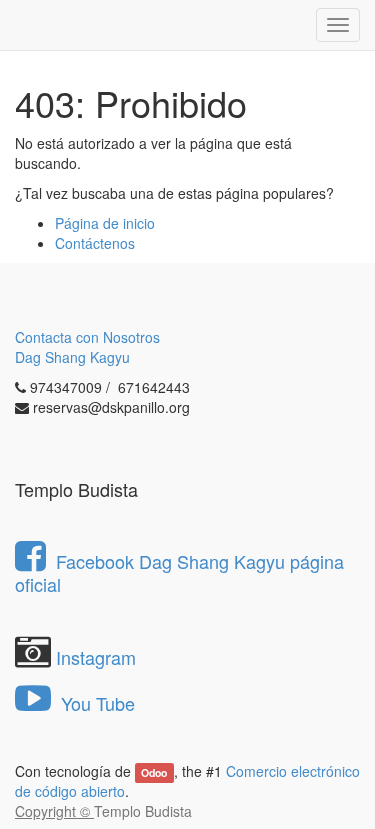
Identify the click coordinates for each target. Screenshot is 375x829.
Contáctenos (95, 243)
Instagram (96, 657)
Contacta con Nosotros (87, 337)
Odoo (154, 772)
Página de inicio (105, 223)
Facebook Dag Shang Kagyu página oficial (179, 572)
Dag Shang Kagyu (72, 357)
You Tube (95, 703)
